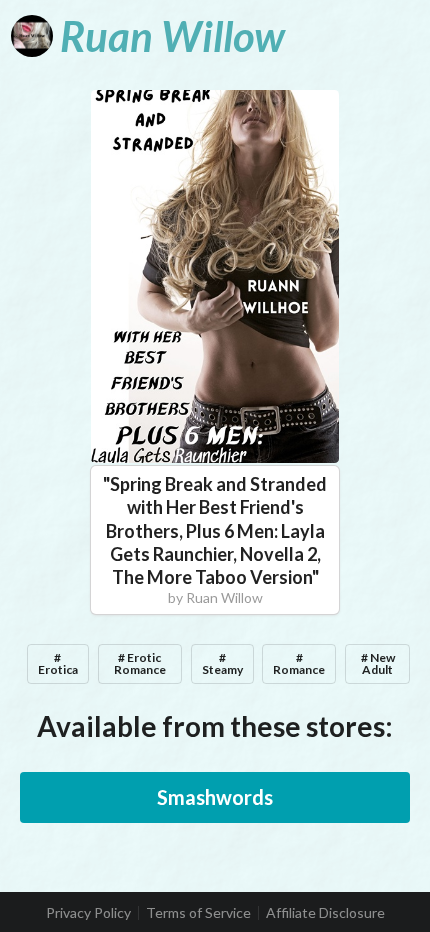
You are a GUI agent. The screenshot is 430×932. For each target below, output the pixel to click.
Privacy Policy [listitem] (88, 913)
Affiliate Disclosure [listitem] (325, 913)
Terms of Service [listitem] (198, 913)
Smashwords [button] (215, 797)
